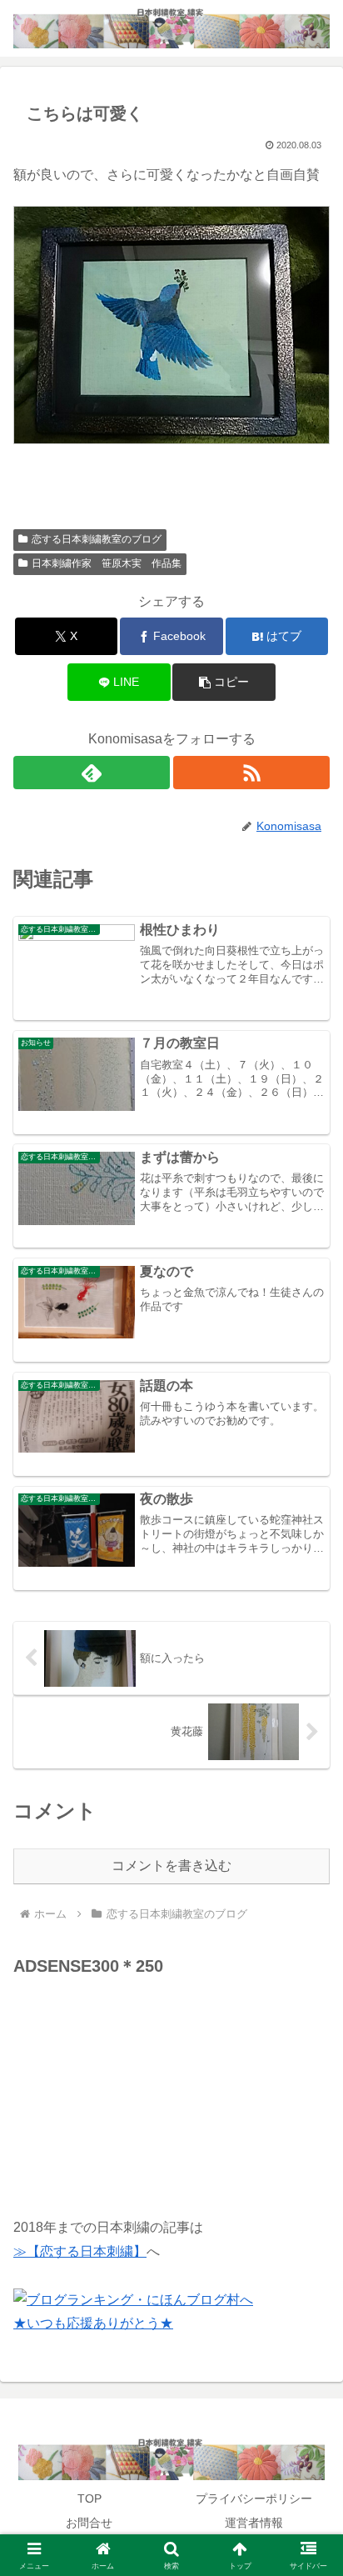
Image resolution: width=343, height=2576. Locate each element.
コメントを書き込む (171, 1866)
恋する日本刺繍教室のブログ (97, 539)
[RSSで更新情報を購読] (251, 773)
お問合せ (89, 2523)
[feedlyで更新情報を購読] (92, 773)
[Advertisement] (138, 2085)
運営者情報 (254, 2523)
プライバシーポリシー (254, 2498)
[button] (224, 682)
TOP (89, 2498)
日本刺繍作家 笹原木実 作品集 (107, 563)
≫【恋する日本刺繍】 (80, 2251)
